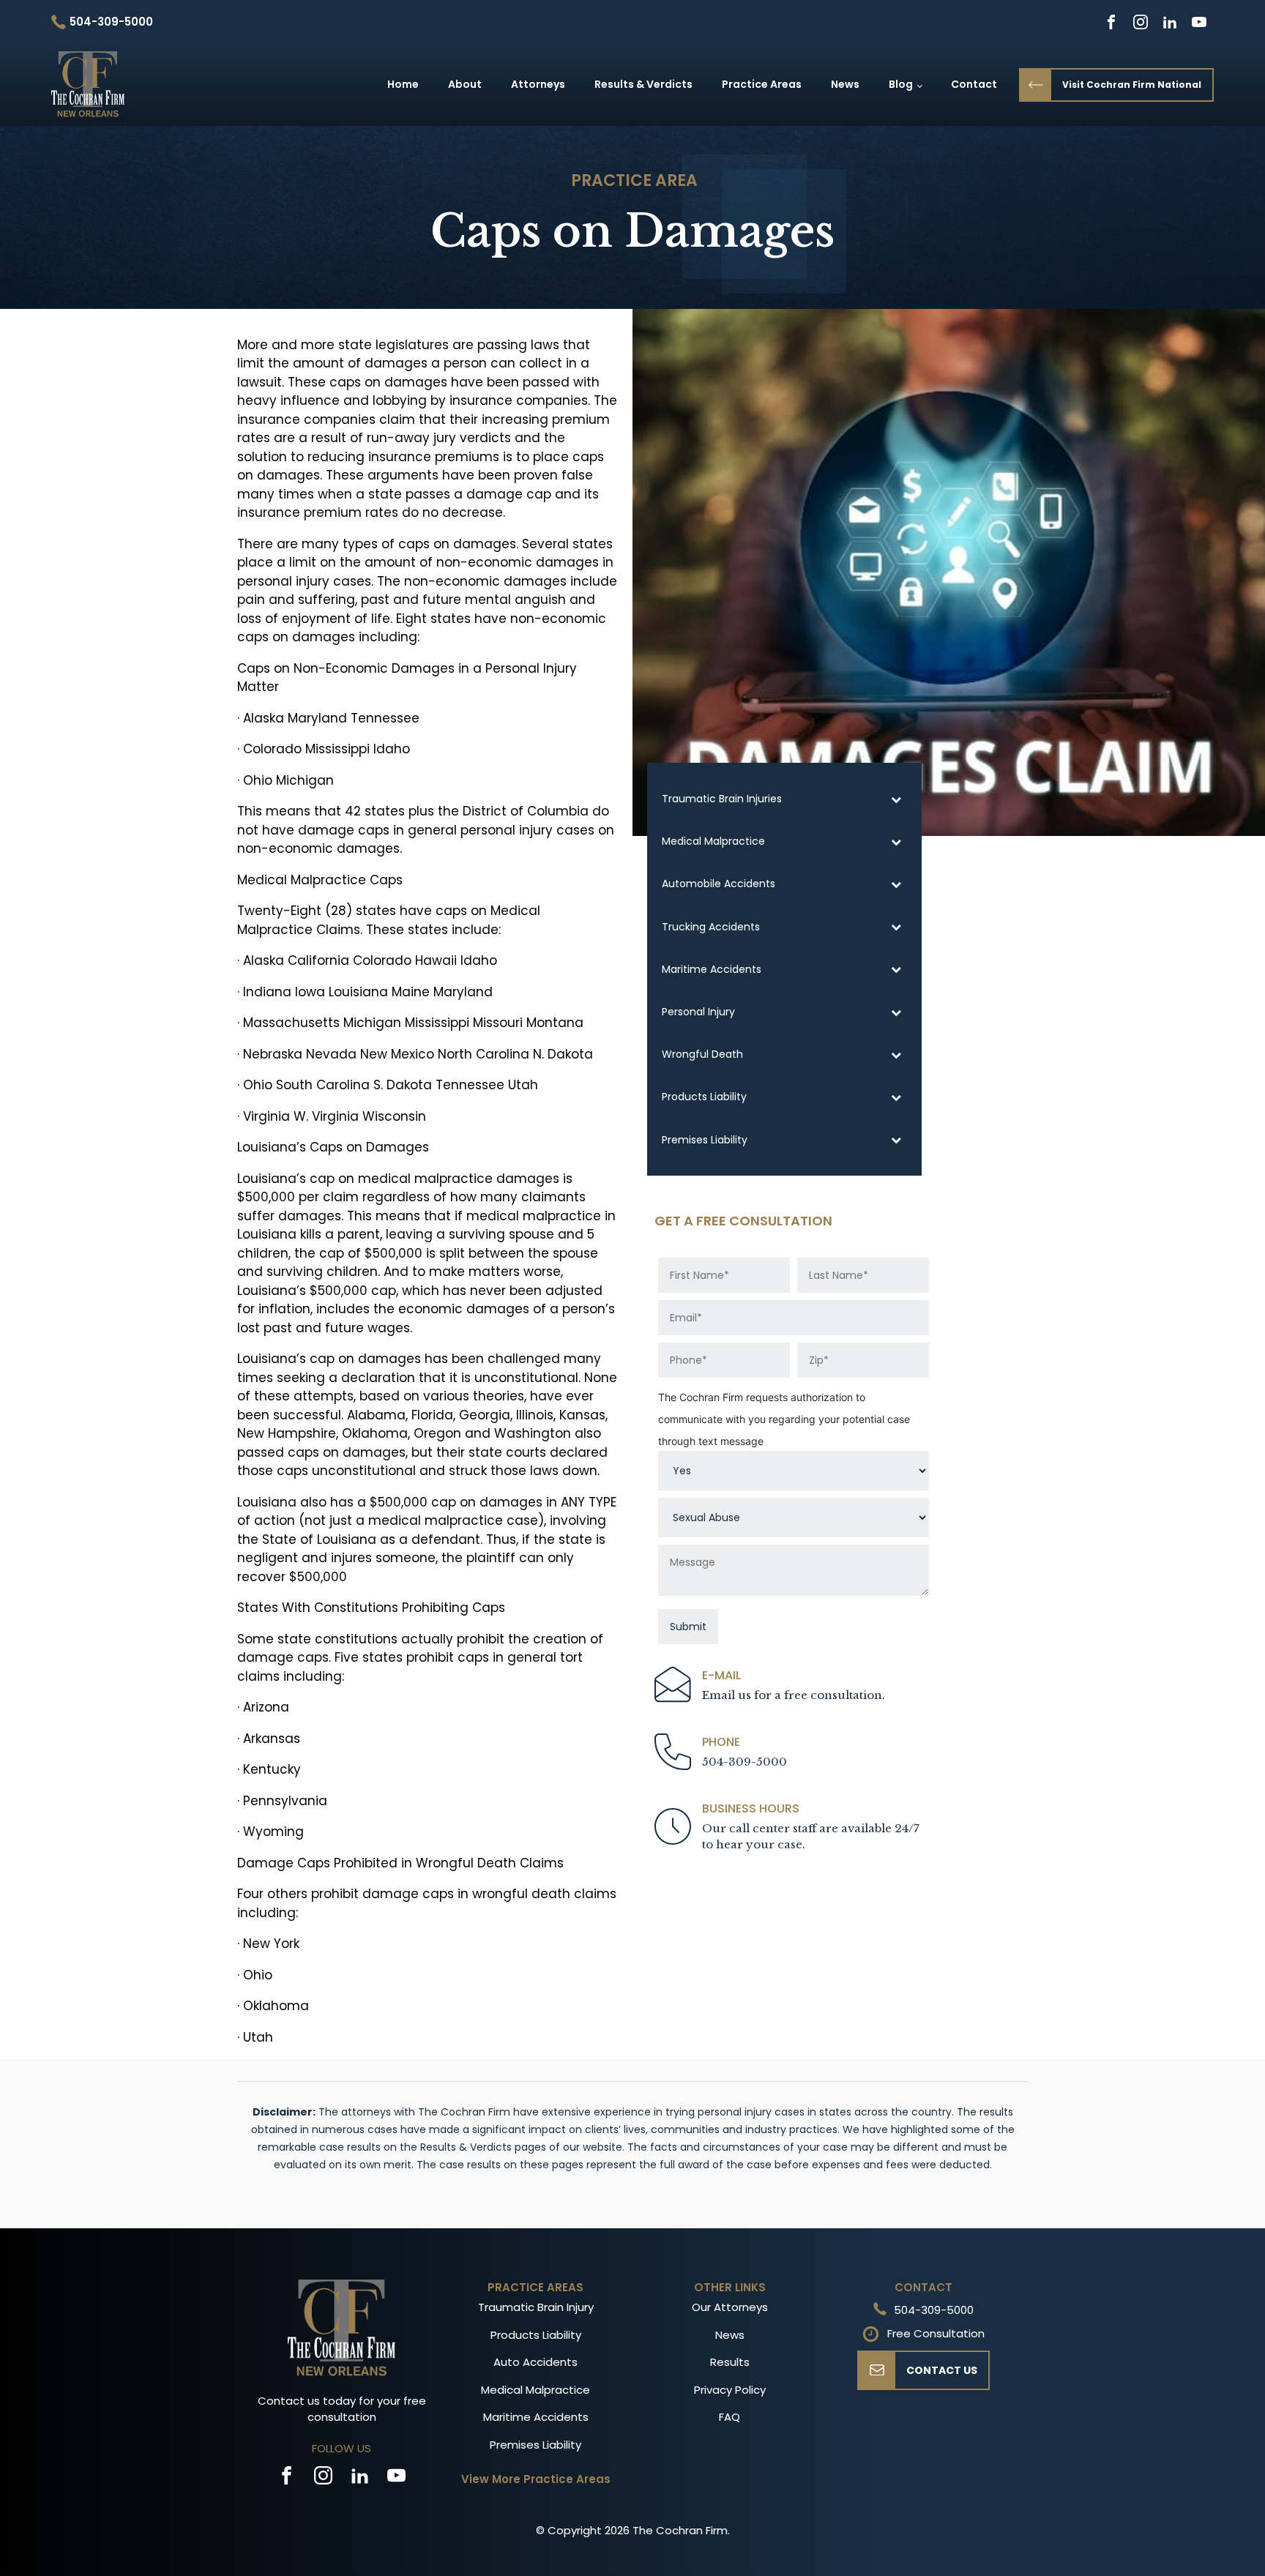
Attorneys (538, 84)
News (845, 84)
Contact (974, 84)
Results (730, 2362)
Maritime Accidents (536, 2417)
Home (403, 84)
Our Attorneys (730, 2307)
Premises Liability (536, 2445)
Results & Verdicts (643, 84)
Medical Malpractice (536, 2390)
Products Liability (536, 2335)
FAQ (729, 2417)
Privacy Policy (730, 2390)
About (465, 84)
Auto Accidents (536, 2362)
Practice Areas (762, 84)
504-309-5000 (745, 1762)
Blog (901, 84)
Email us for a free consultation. (794, 1695)
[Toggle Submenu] (896, 799)
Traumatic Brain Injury (536, 2307)
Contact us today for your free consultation (342, 2409)
